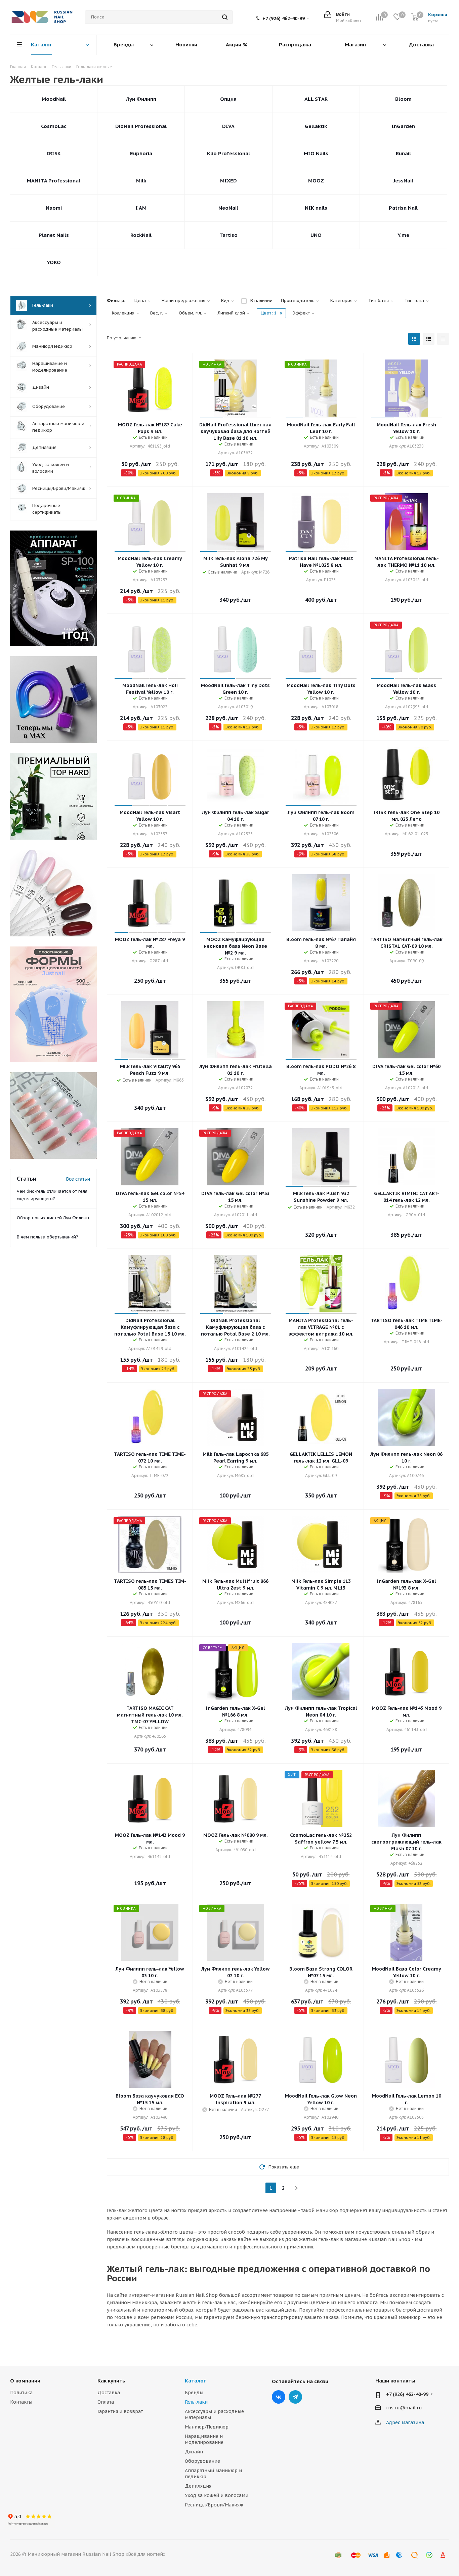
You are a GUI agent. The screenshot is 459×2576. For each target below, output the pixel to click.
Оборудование (202, 2461)
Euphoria (141, 153)
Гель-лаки (196, 2402)
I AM (141, 208)
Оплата (106, 2402)
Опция (228, 99)
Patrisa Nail (403, 208)
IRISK (54, 153)
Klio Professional (228, 153)
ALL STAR (316, 99)
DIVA (228, 126)
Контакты (21, 2402)
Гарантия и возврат (120, 2411)
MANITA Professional (54, 181)
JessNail (403, 181)
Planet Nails (54, 235)
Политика (21, 2393)
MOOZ (316, 181)
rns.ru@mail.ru (404, 2408)
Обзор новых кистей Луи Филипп (53, 1218)
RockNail (141, 235)
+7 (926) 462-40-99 (284, 18)
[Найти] (225, 17)
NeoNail (228, 208)
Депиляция (198, 2486)
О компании (25, 2381)
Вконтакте (279, 2397)
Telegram (295, 2397)
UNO (316, 235)
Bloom (403, 99)
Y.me (403, 235)
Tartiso (228, 235)
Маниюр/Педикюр (207, 2427)
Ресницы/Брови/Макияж (214, 2505)
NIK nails (316, 208)
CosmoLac (54, 126)
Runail (403, 153)
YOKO (54, 262)
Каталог (195, 2381)
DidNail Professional (141, 126)
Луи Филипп (141, 99)
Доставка (109, 2393)
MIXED (228, 181)
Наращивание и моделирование (204, 2439)
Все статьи (78, 1179)
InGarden (403, 126)
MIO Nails (316, 153)
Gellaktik (316, 126)
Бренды (194, 2393)
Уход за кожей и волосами (217, 2495)
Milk (141, 181)
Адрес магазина (405, 2422)
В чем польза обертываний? (48, 1237)
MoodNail (54, 99)
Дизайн (194, 2452)
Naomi (54, 208)
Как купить (111, 2381)
